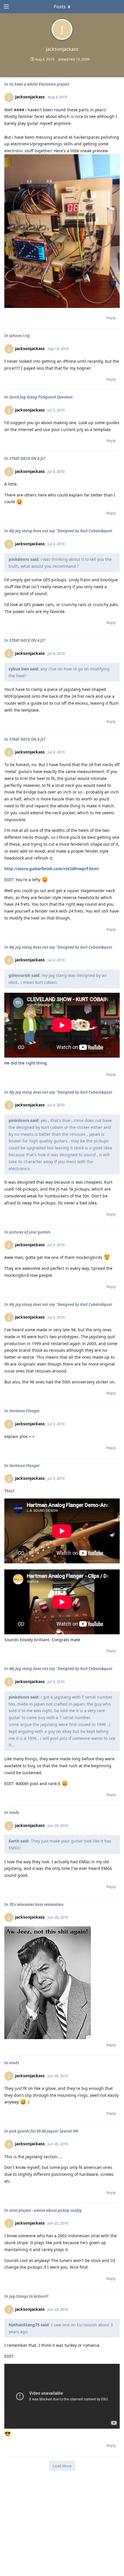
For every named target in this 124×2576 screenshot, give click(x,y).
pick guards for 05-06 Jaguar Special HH (44, 2131)
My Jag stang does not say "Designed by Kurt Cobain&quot (61, 531)
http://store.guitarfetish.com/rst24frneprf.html (51, 869)
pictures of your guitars (30, 1232)
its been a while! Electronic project (39, 84)
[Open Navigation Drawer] (6, 7)
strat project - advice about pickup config (45, 2210)
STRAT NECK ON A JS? (27, 458)
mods (14, 1812)
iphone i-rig (19, 336)
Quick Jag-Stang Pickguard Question (41, 397)
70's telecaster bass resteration (36, 1904)
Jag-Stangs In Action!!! (29, 2296)
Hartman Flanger (24, 1411)
